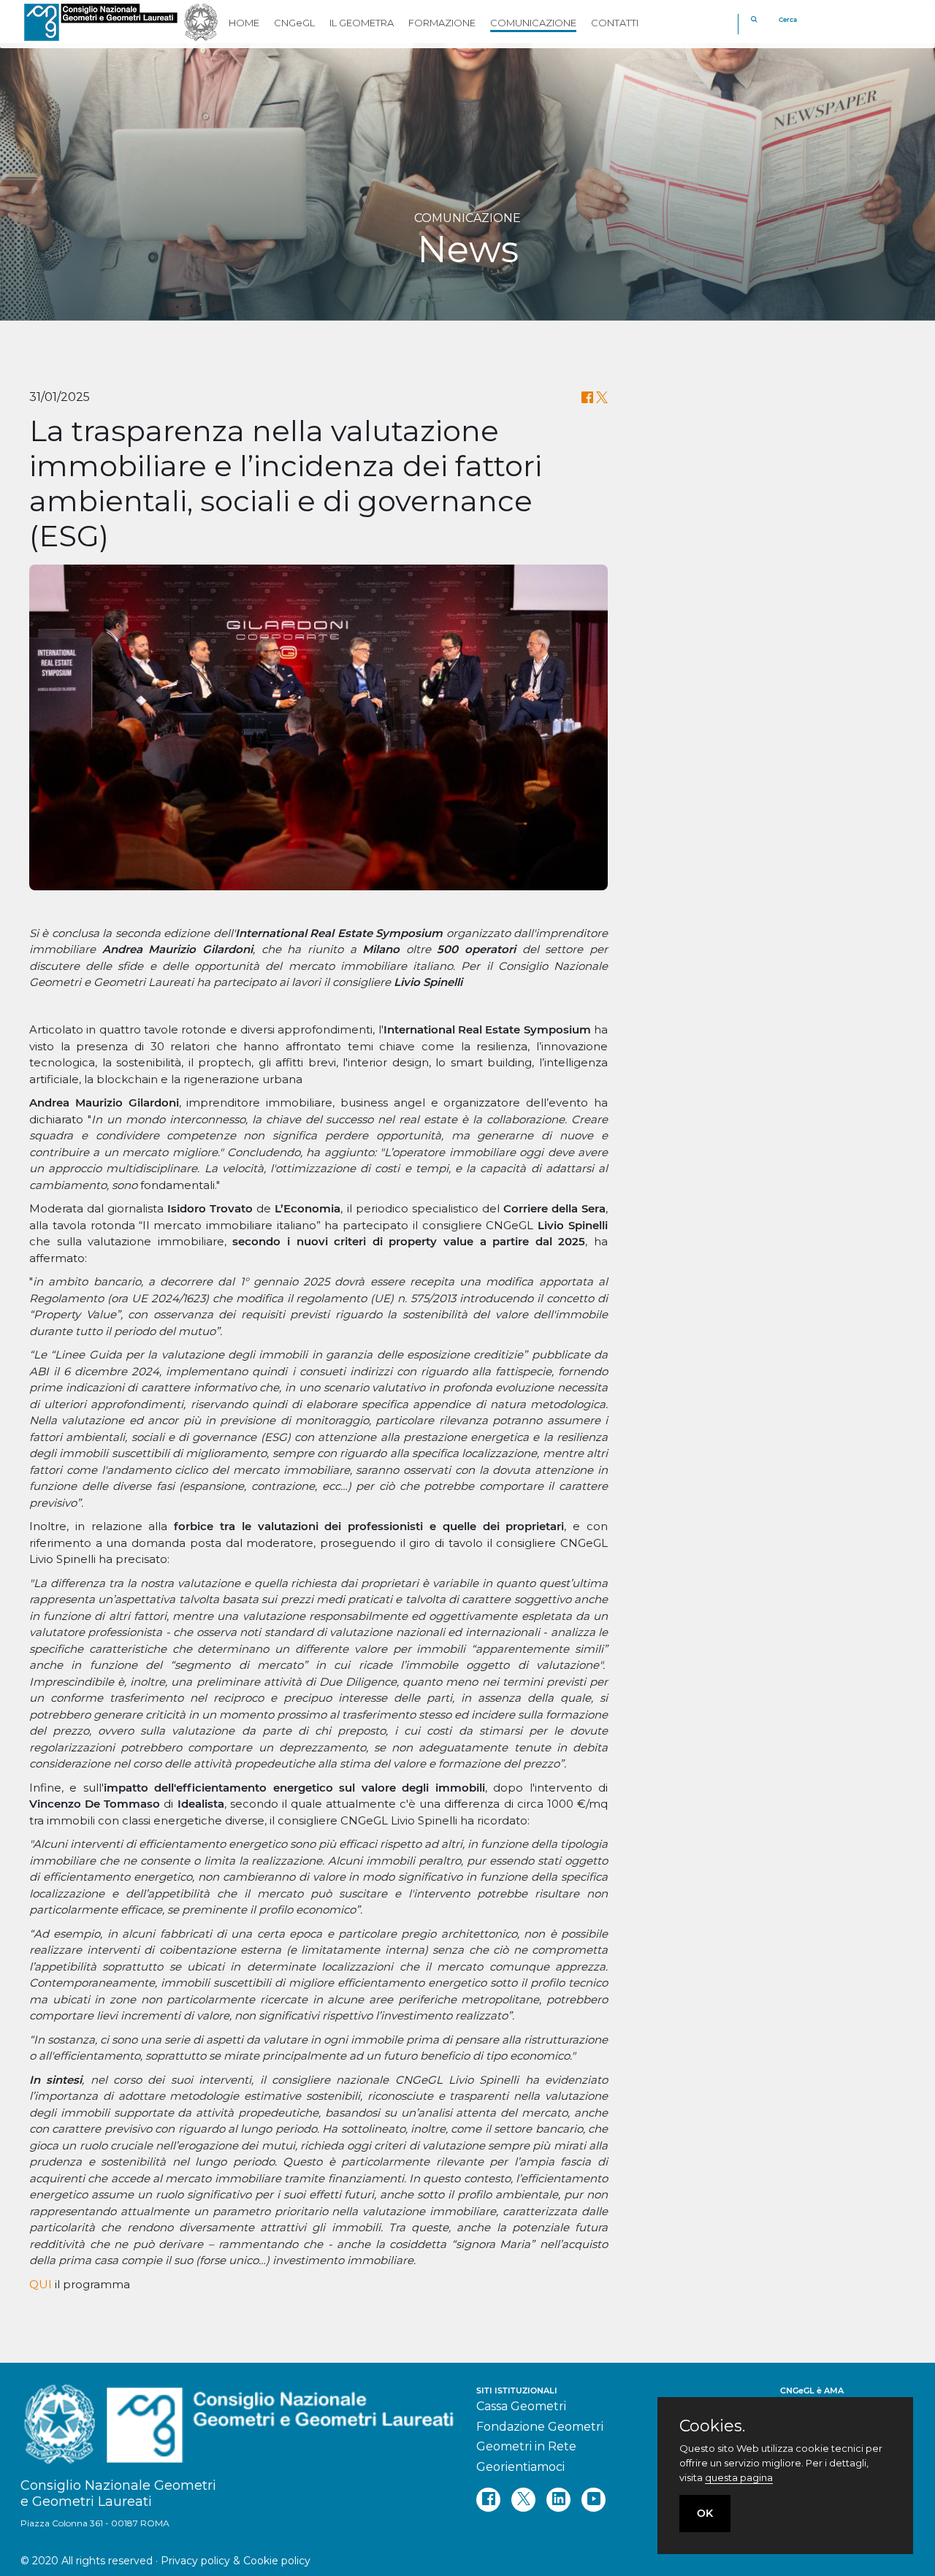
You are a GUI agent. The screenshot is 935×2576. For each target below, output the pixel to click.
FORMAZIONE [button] (442, 23)
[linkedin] (558, 2500)
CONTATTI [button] (615, 23)
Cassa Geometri (521, 2406)
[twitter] (523, 2500)
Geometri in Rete (526, 2446)
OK (705, 2513)
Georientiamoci (520, 2467)
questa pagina (739, 2477)
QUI (41, 2284)
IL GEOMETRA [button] (362, 23)
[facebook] (488, 2500)
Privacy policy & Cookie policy (236, 2561)
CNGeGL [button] (294, 23)
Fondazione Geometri (540, 2427)
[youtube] (594, 2500)
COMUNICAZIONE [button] (533, 23)
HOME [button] (244, 23)
